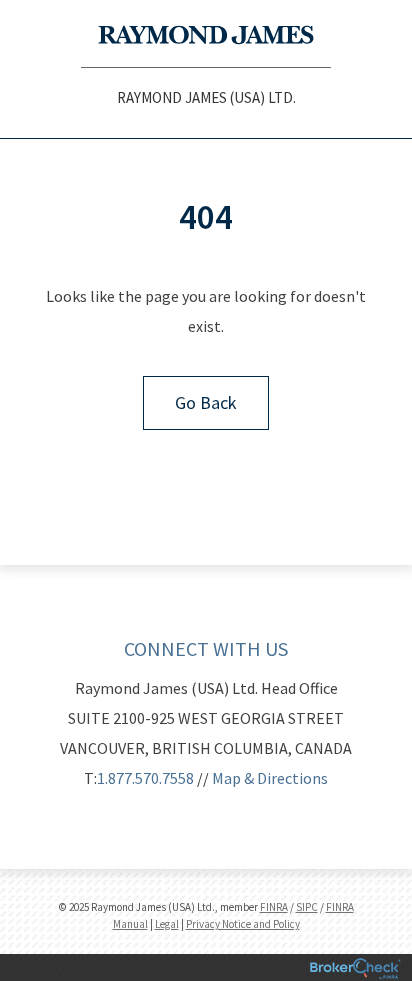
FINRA (274, 907)
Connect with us (206, 648)
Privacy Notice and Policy (243, 924)
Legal (167, 924)
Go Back (206, 402)
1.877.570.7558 (145, 778)
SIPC (307, 907)
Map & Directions (270, 778)
